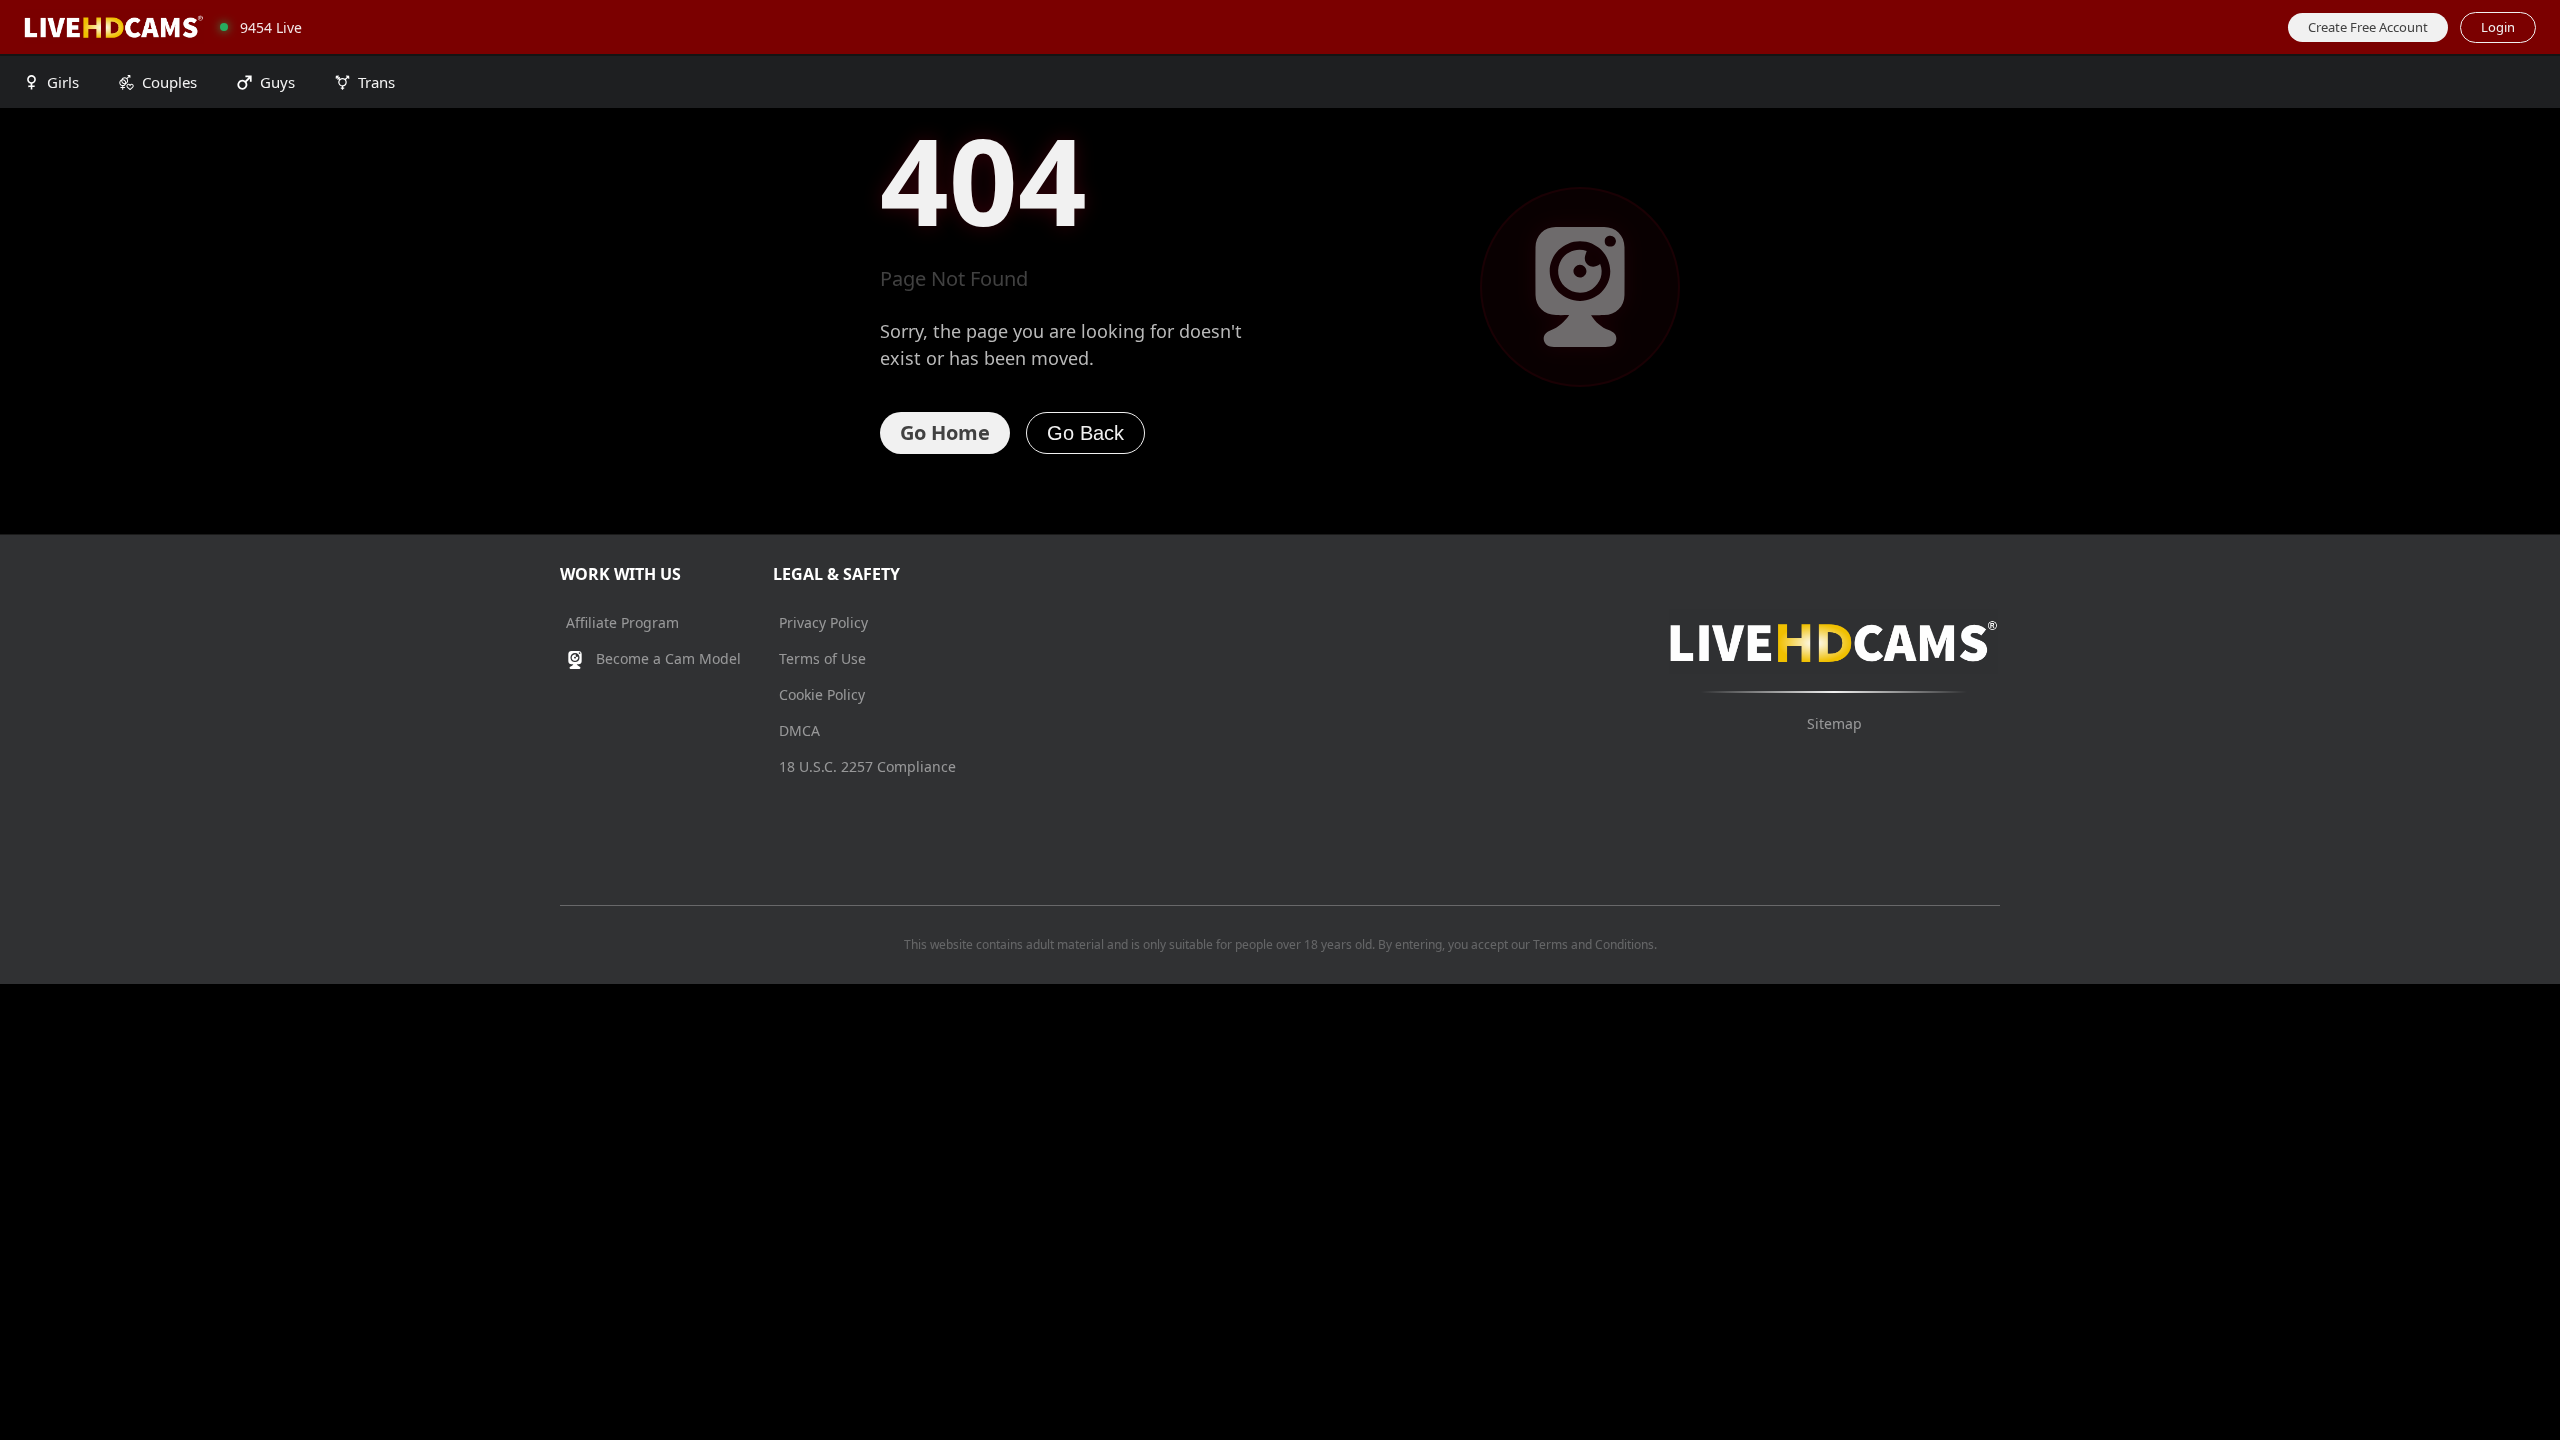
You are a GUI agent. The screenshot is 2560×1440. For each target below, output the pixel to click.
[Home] (114, 27)
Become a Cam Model (666, 658)
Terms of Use (822, 658)
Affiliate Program (622, 622)
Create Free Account (2368, 27)
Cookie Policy (822, 694)
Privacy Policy (823, 622)
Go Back (1085, 433)
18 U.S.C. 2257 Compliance (867, 766)
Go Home (945, 432)
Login (2498, 27)
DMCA (799, 730)
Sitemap (1834, 723)
